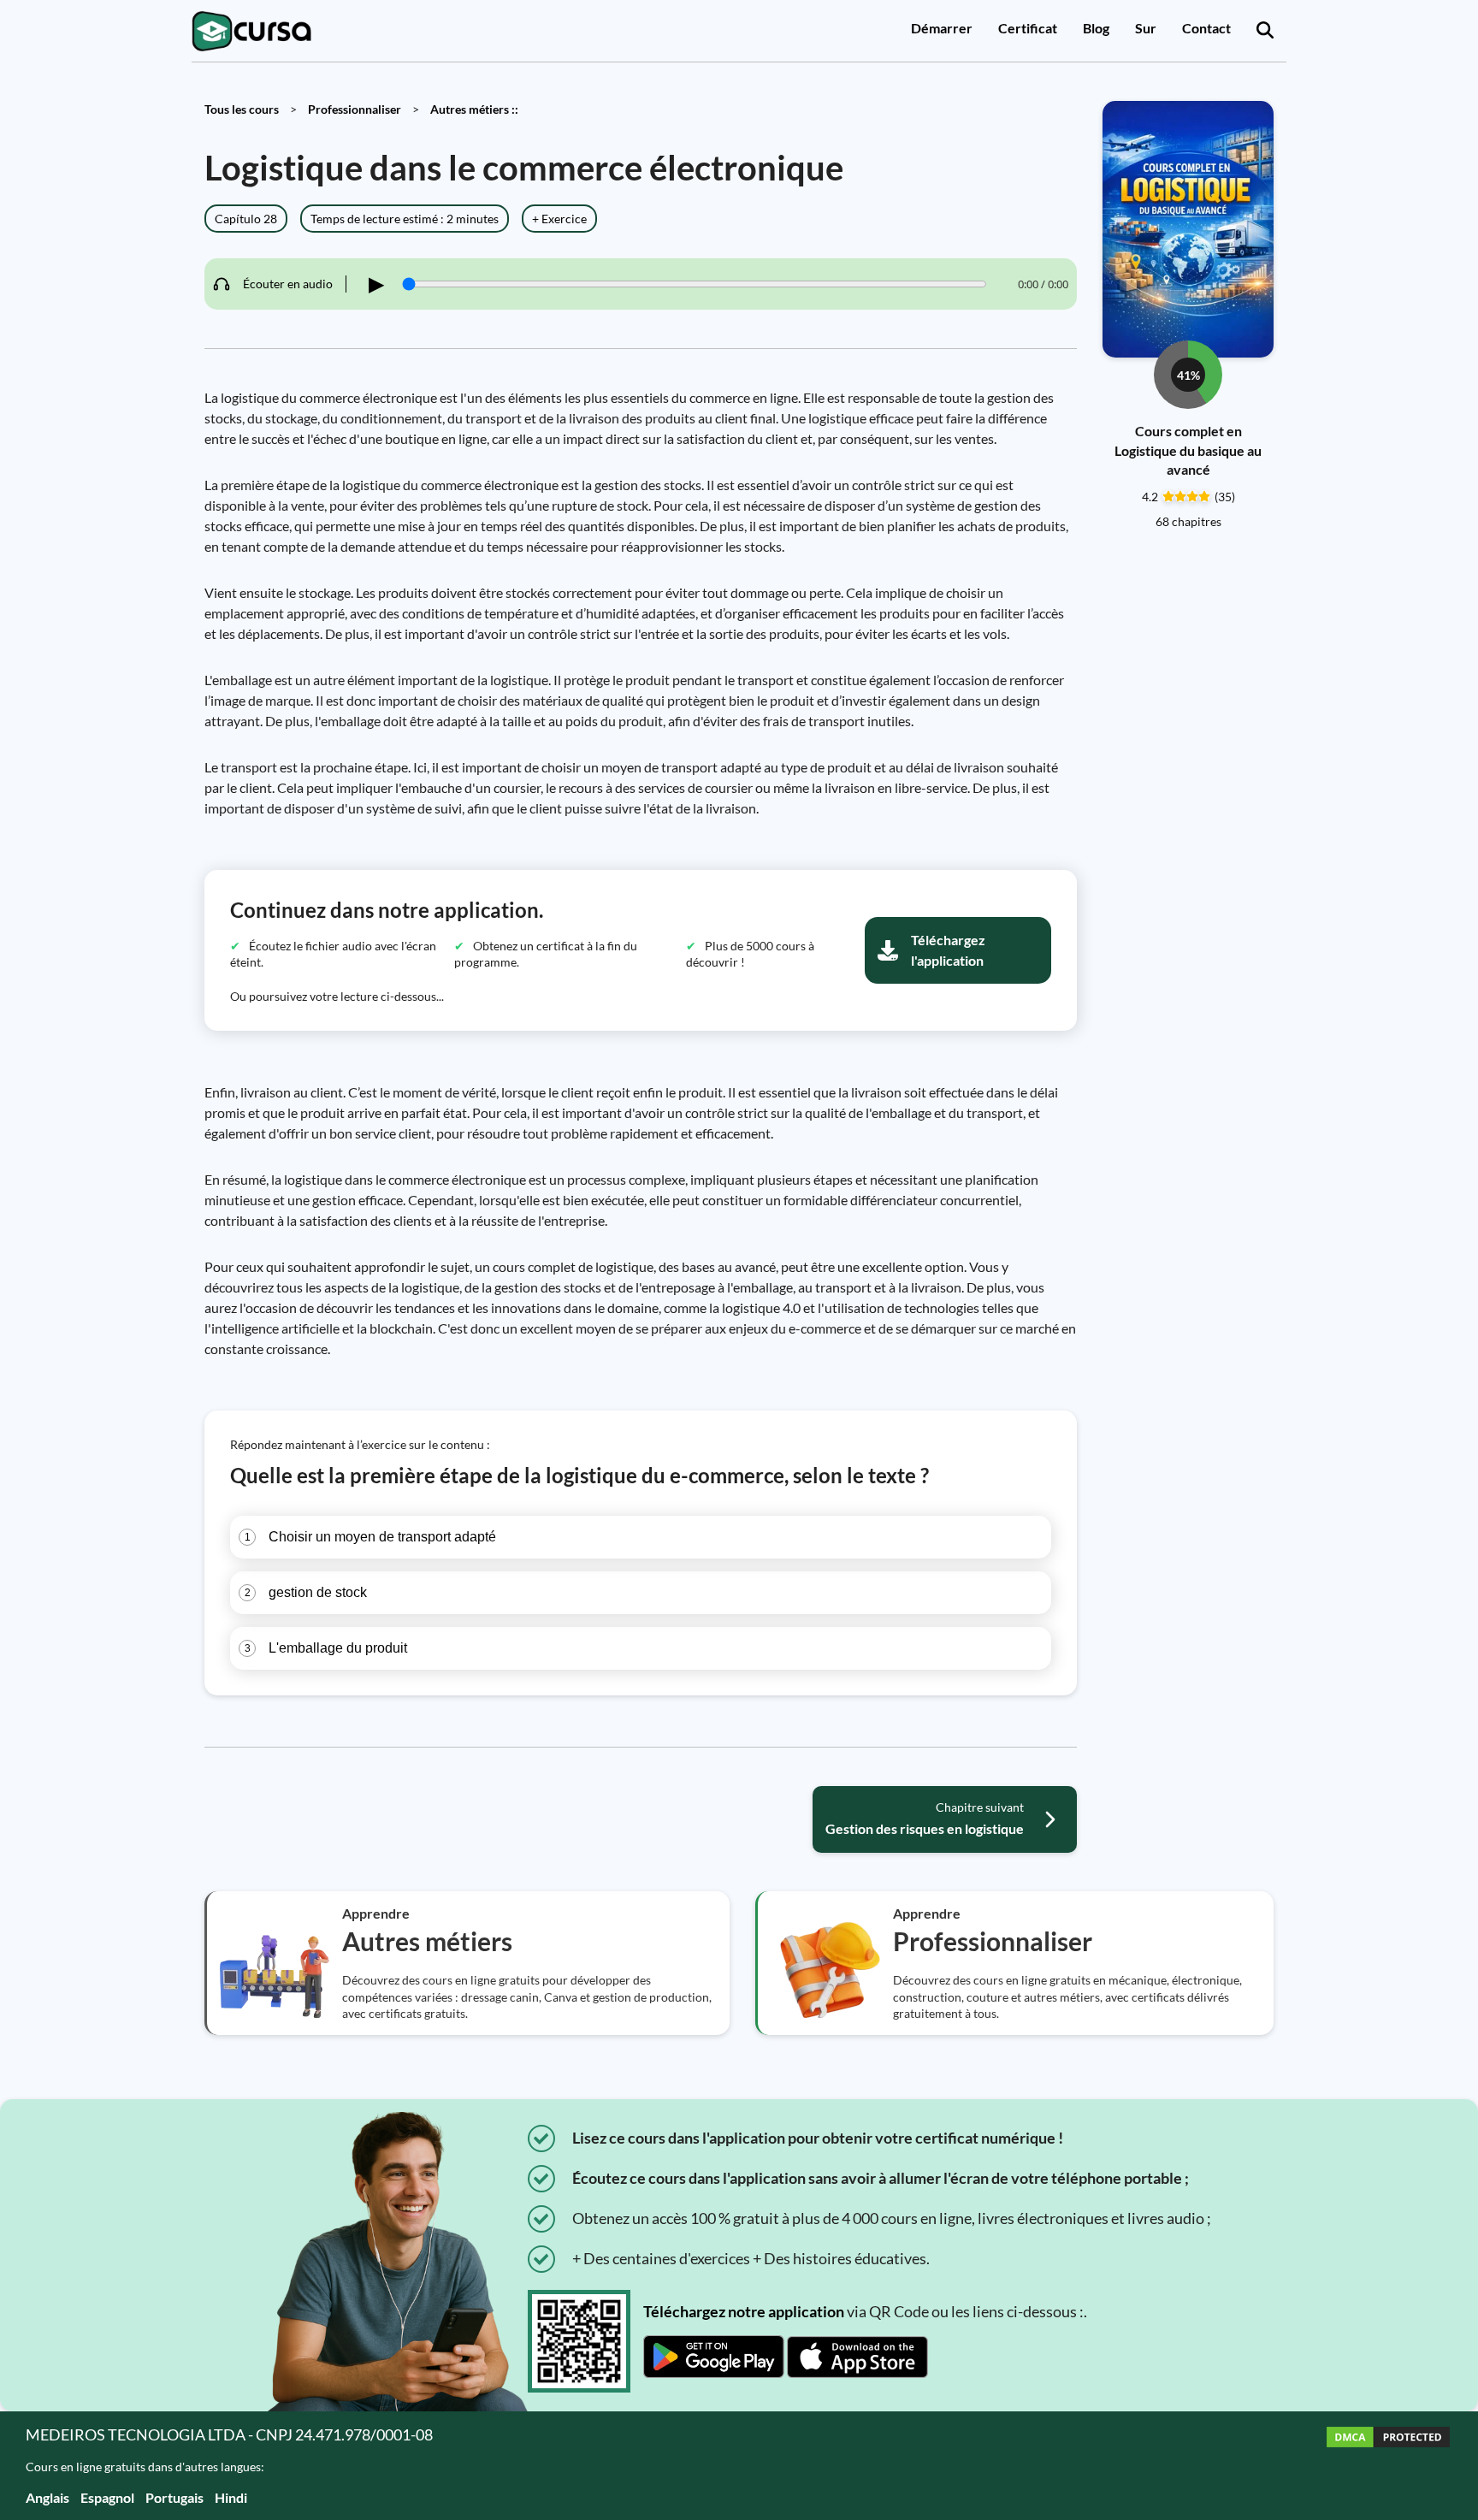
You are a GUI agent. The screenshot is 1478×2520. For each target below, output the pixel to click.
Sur (1146, 28)
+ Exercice (559, 219)
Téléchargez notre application (744, 2311)
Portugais (174, 2497)
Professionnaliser (355, 109)
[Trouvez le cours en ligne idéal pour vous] (1265, 31)
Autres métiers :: (474, 109)
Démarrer (942, 28)
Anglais (47, 2497)
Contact (1206, 28)
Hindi (231, 2497)
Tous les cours (242, 109)
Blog (1096, 28)
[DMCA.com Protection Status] (1388, 2466)
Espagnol (107, 2497)
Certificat (1028, 28)
